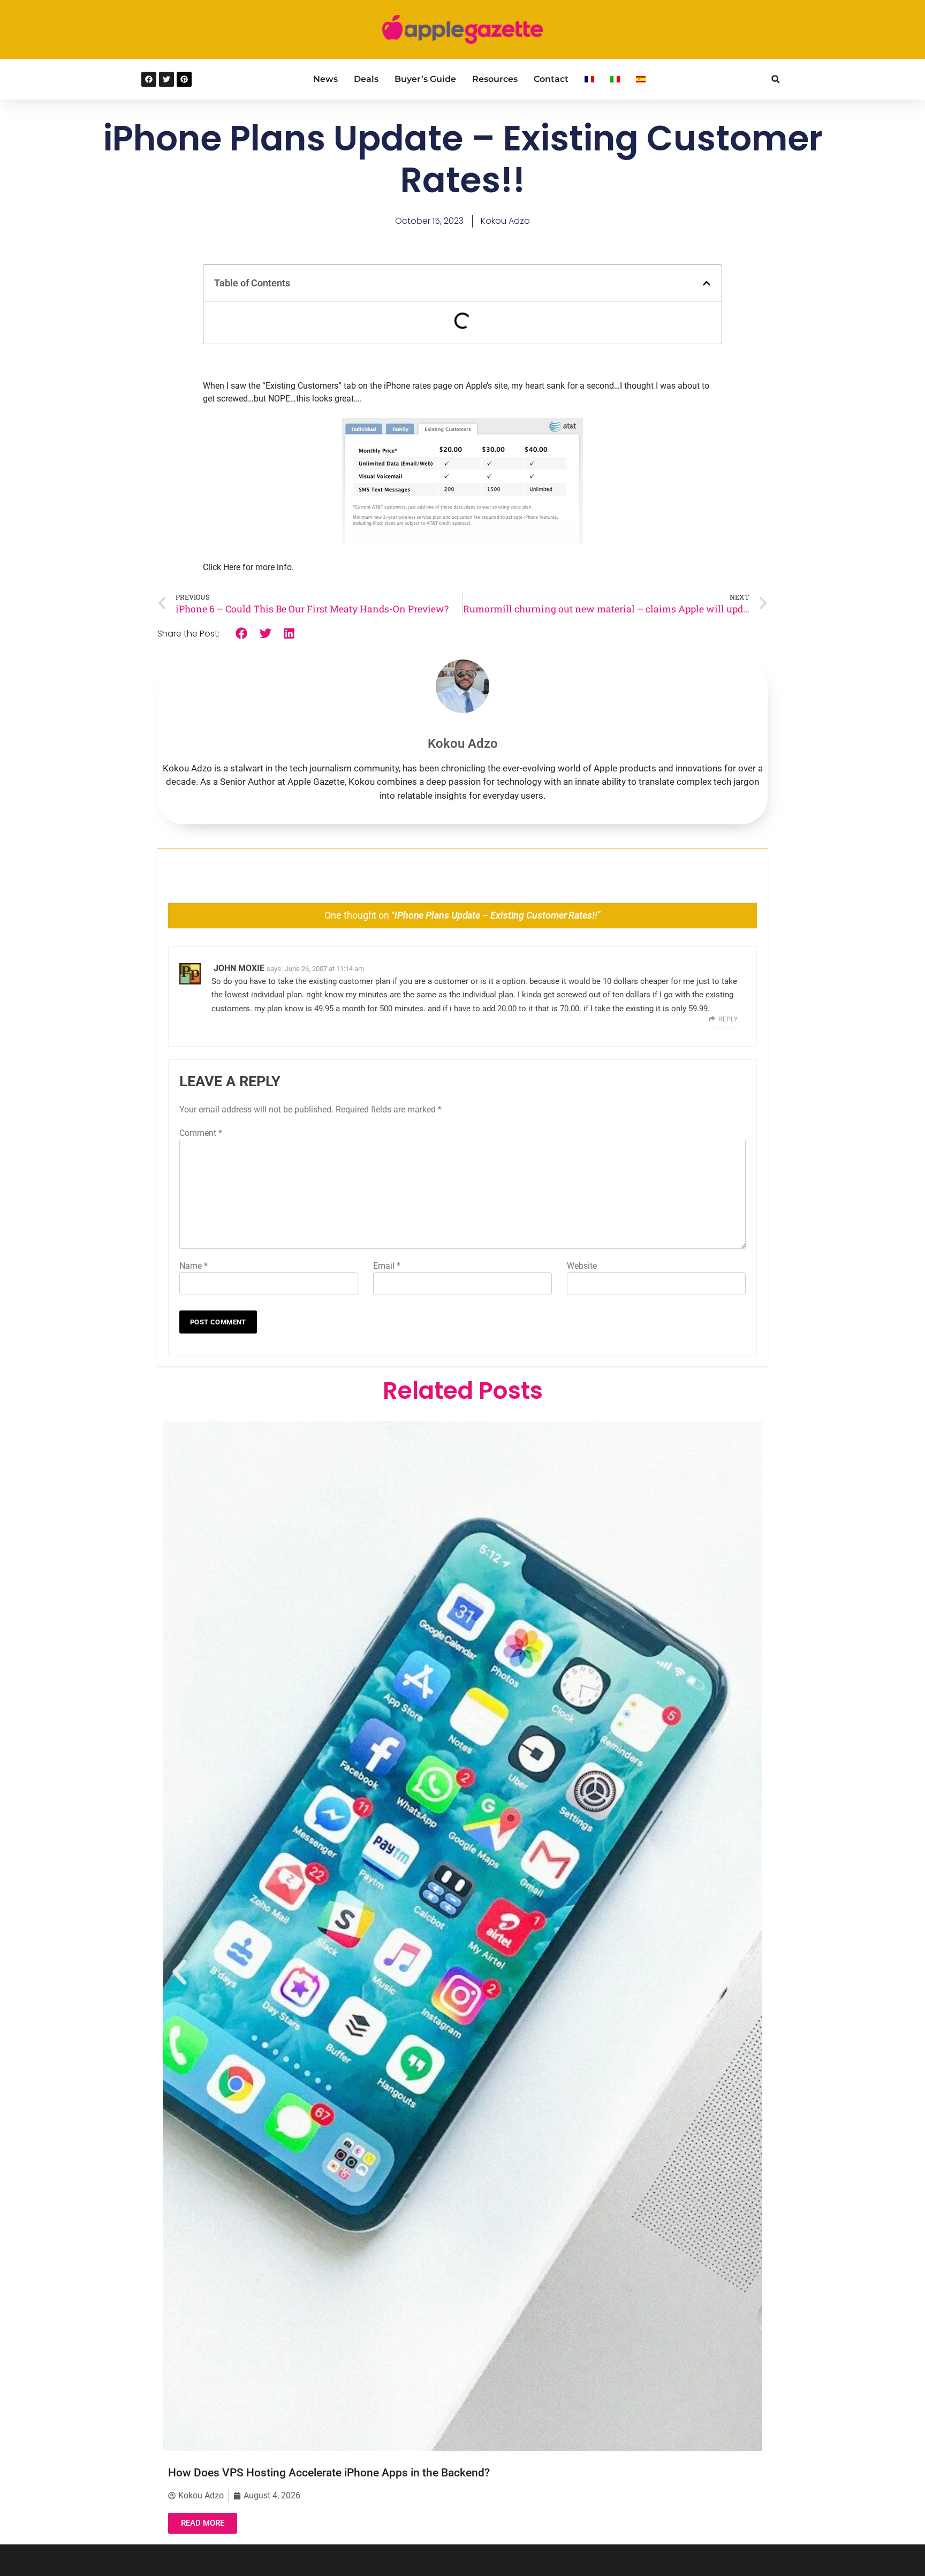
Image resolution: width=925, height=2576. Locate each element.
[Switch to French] (589, 79)
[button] (775, 79)
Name (194, 1266)
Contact (551, 79)
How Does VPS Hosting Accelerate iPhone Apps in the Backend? (329, 2473)
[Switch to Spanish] (641, 79)
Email (387, 1266)
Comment (201, 1133)
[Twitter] (166, 79)
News (325, 79)
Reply (728, 1019)
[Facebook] (149, 79)
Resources (495, 79)
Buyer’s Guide (425, 79)
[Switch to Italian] (615, 79)
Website (582, 1266)
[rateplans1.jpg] (462, 541)
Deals (366, 79)
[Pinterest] (184, 79)
